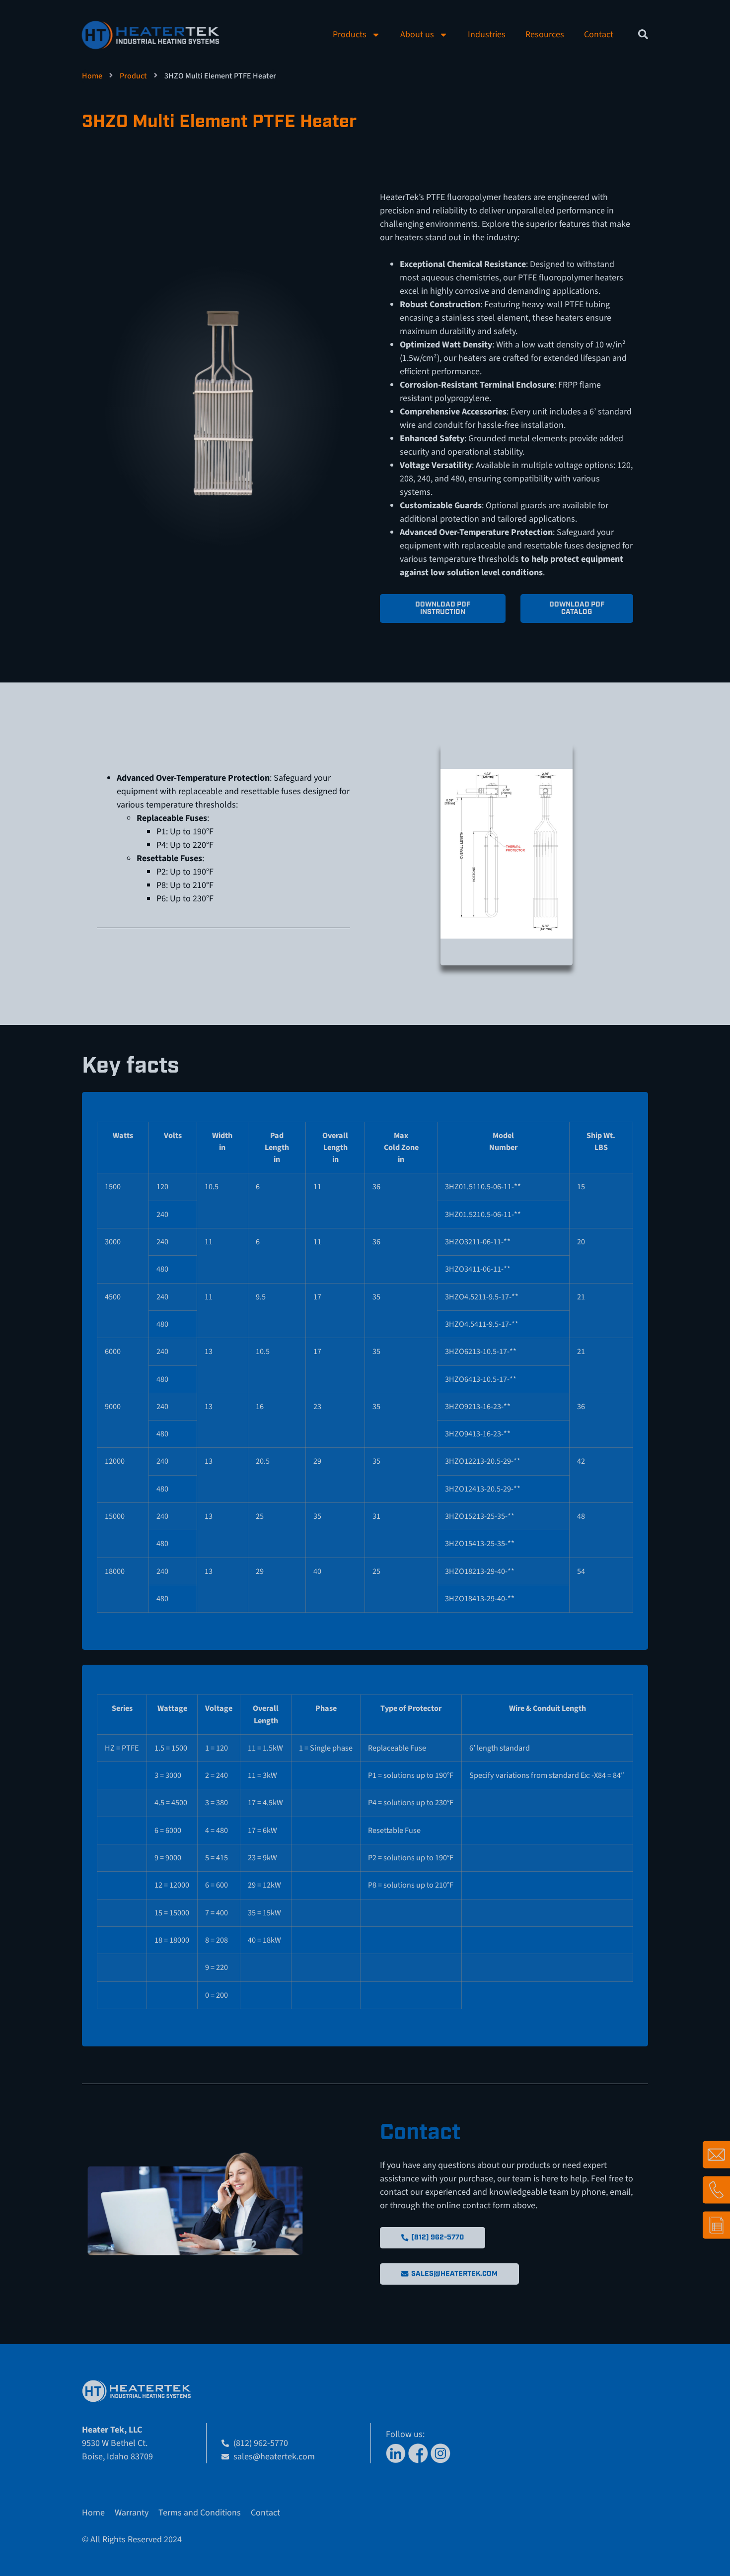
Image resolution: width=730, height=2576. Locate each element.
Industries (487, 34)
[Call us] (716, 2190)
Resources (545, 34)
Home (92, 76)
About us (417, 34)
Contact (599, 34)
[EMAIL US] (716, 2154)
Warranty (132, 2513)
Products (350, 34)
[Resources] (716, 2225)
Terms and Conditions (200, 2513)
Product (133, 76)
